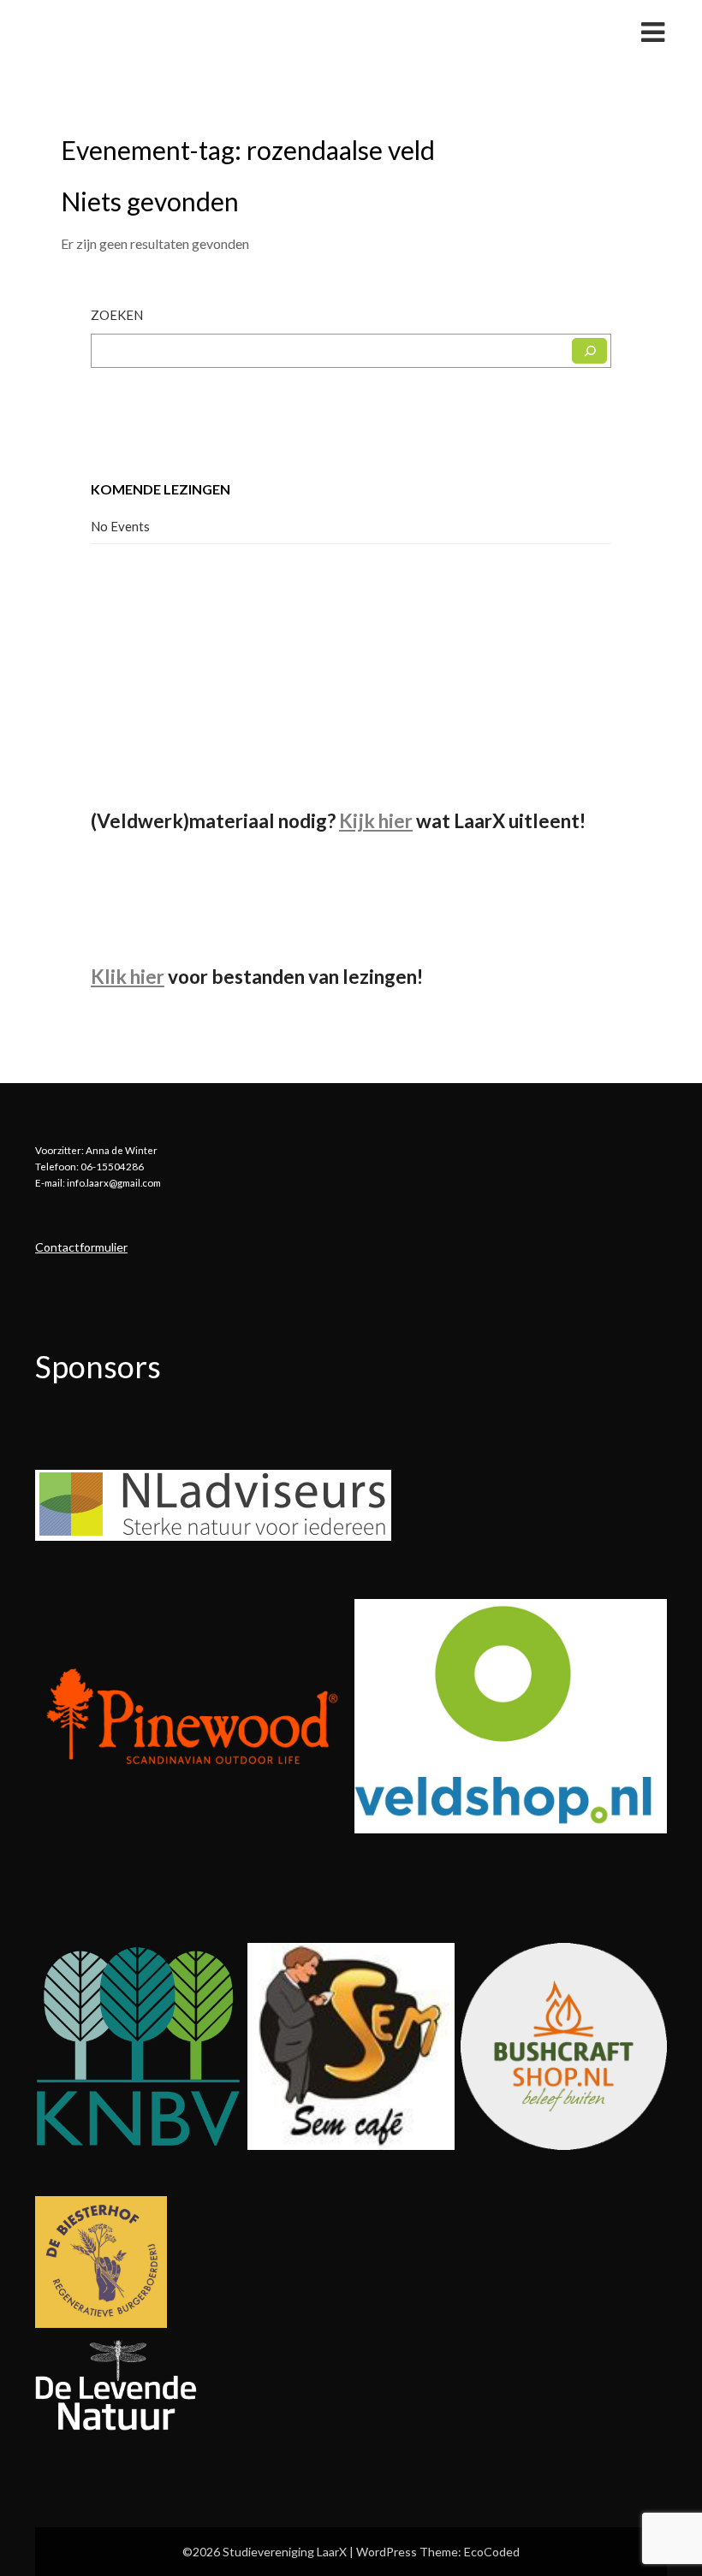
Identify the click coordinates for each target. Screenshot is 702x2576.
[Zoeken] (589, 351)
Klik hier (128, 977)
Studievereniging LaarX (140, 31)
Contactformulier (81, 1247)
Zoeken (117, 315)
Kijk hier (376, 821)
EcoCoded (492, 2552)
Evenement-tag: (248, 150)
